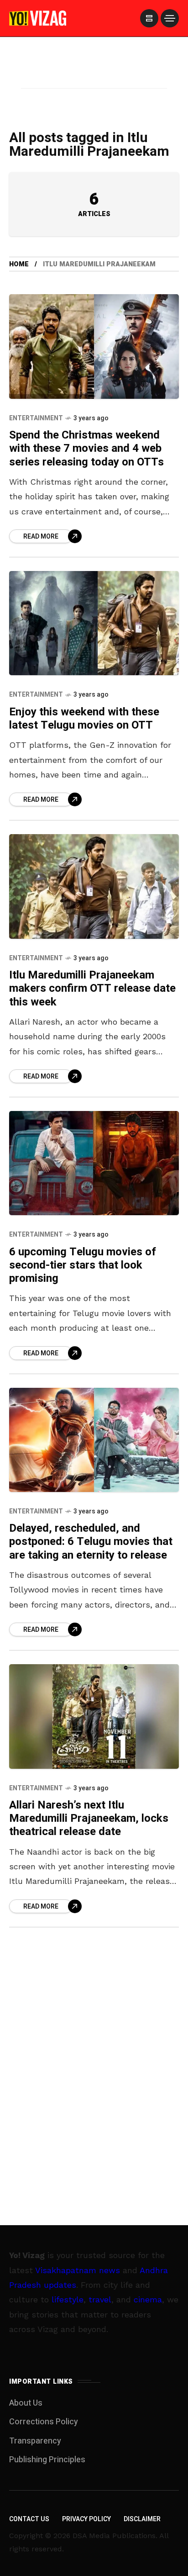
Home (19, 264)
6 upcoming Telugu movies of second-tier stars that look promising (83, 1265)
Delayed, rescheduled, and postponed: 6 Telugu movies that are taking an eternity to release (91, 1542)
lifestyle (68, 2299)
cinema (148, 2299)
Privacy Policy (86, 2519)
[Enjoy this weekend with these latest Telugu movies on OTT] (94, 623)
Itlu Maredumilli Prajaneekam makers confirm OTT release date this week (92, 989)
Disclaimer (142, 2519)
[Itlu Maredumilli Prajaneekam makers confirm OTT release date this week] (94, 886)
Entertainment (36, 418)
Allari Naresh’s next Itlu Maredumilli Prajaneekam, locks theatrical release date (89, 1819)
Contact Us (29, 2519)
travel (100, 2299)
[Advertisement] (94, 74)
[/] (149, 18)
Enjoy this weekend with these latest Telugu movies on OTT (84, 719)
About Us (26, 2403)
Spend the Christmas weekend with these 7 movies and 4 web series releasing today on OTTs (86, 449)
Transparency (35, 2441)
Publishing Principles (47, 2460)
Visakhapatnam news (78, 2270)
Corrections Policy (44, 2422)
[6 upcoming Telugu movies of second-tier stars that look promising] (94, 1163)
